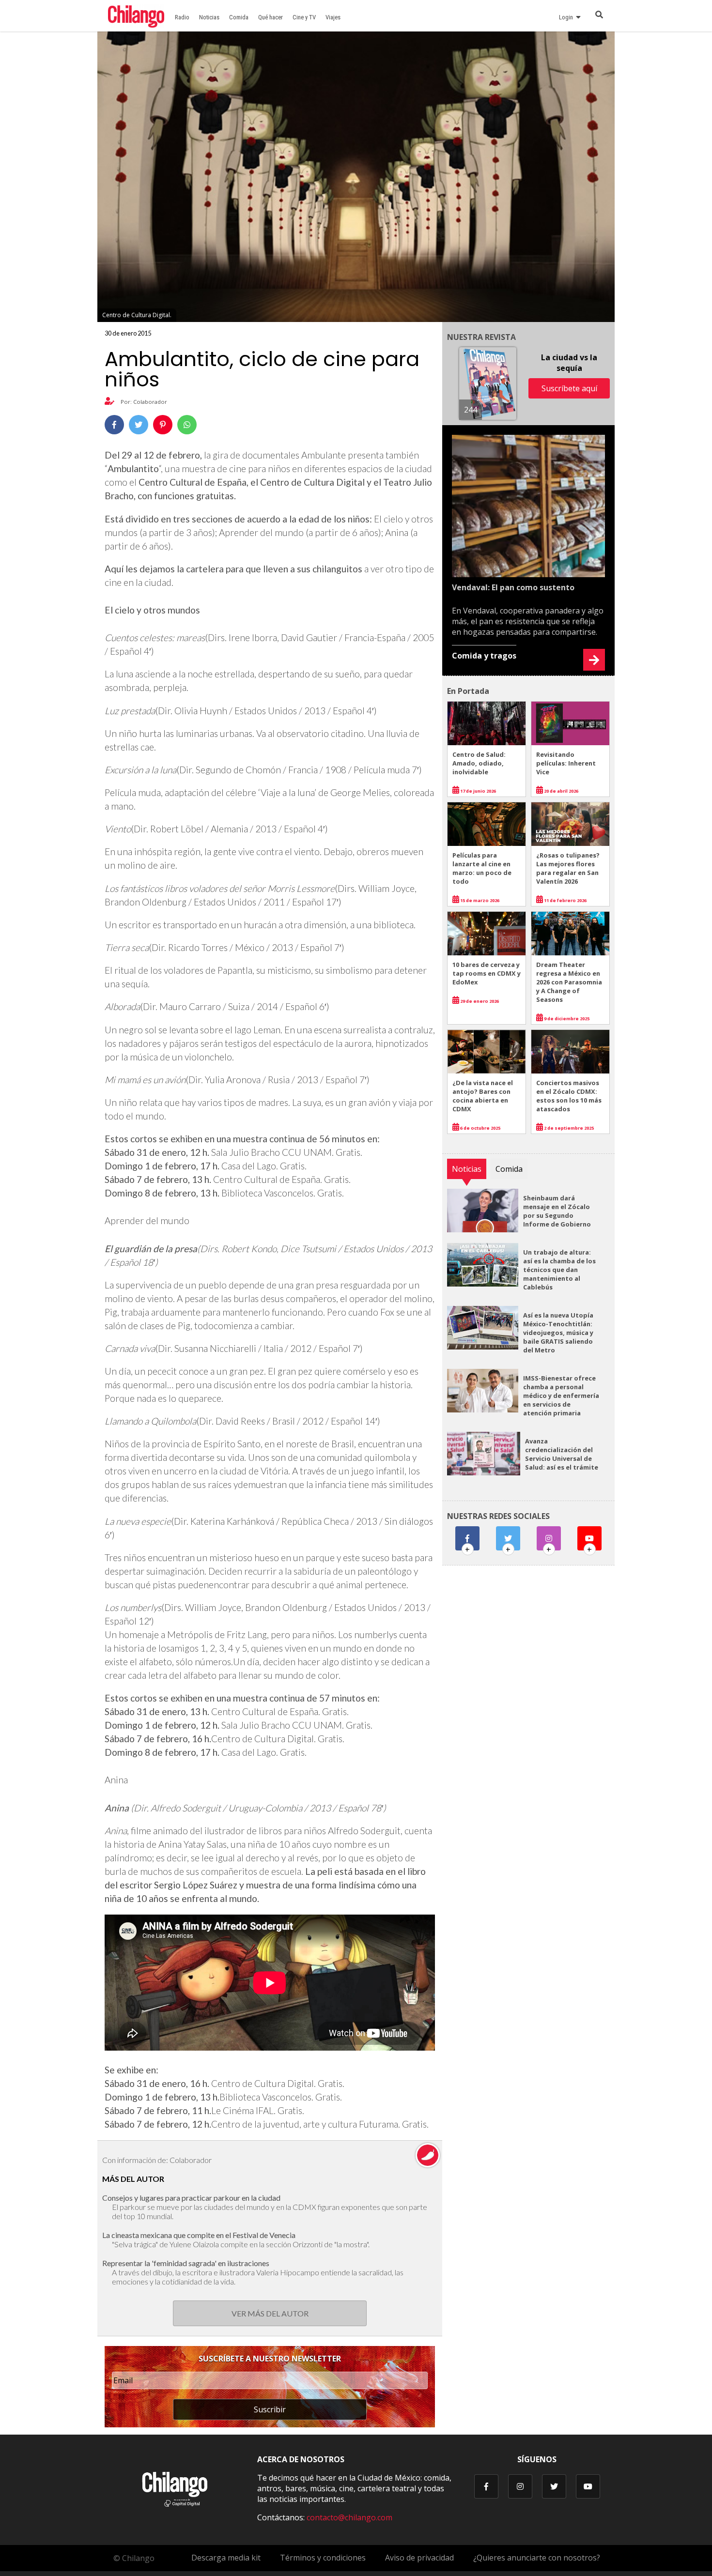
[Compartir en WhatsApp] (187, 425)
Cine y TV (304, 17)
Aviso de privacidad (419, 2558)
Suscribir (270, 2409)
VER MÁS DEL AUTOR (270, 2313)
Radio (182, 17)
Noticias (209, 17)
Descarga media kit (226, 2558)
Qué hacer (271, 17)
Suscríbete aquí (569, 388)
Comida (239, 17)
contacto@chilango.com (349, 2517)
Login (567, 17)
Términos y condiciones (323, 2558)
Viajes (333, 17)
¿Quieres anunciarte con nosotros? (537, 2558)
